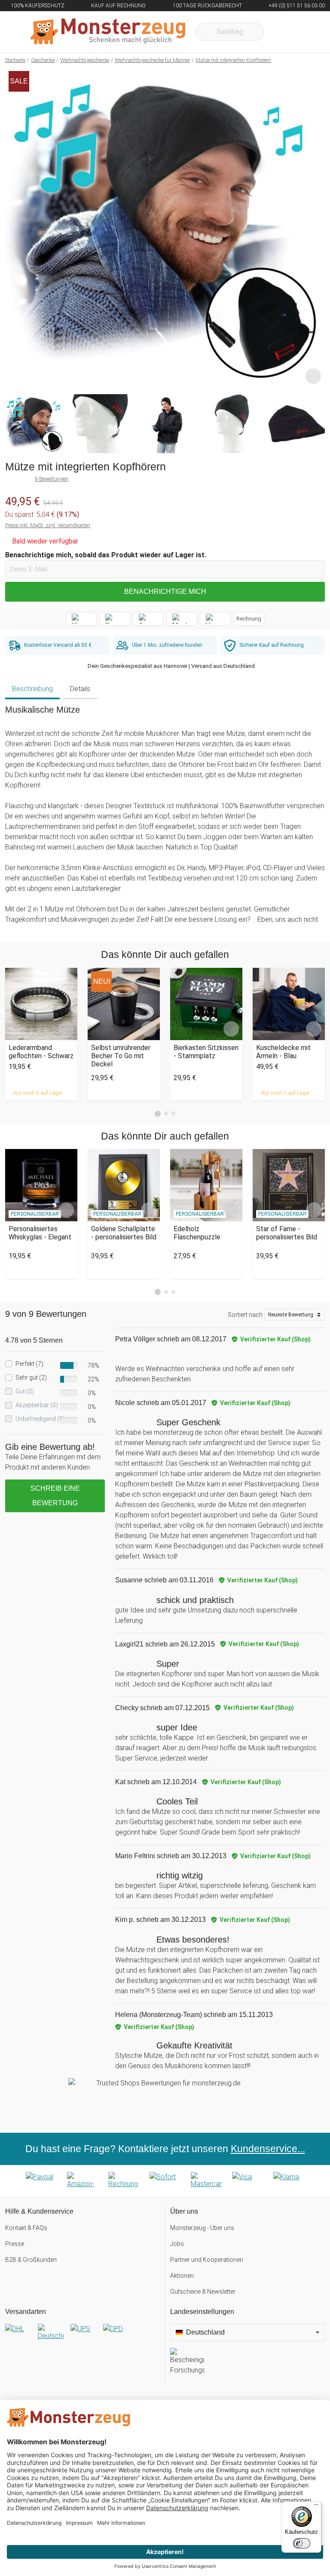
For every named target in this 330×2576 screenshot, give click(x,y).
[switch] (302, 2543)
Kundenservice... (268, 2149)
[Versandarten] (82, 2336)
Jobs (177, 2244)
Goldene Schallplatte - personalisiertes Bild (124, 1233)
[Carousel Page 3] (173, 1113)
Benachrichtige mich (165, 591)
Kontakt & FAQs (26, 2228)
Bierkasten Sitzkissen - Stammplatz (206, 1052)
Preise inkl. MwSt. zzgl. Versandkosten (48, 525)
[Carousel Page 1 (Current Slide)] (158, 1114)
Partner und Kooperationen (207, 2260)
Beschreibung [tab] (32, 689)
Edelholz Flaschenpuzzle (197, 1233)
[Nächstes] (316, 228)
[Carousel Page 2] (166, 1113)
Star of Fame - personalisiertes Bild (287, 1233)
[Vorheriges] (14, 228)
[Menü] (316, 2507)
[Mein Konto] (307, 32)
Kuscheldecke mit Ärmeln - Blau (283, 1052)
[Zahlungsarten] (165, 2181)
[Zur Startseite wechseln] (108, 32)
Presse (15, 2244)
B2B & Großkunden (31, 2260)
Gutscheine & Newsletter (203, 2292)
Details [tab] (80, 689)
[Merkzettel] (282, 32)
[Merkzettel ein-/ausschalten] (313, 376)
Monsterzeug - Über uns (202, 2228)
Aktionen (182, 2276)
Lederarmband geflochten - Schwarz (41, 1052)
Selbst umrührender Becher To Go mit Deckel (121, 1056)
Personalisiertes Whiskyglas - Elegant (40, 1233)
